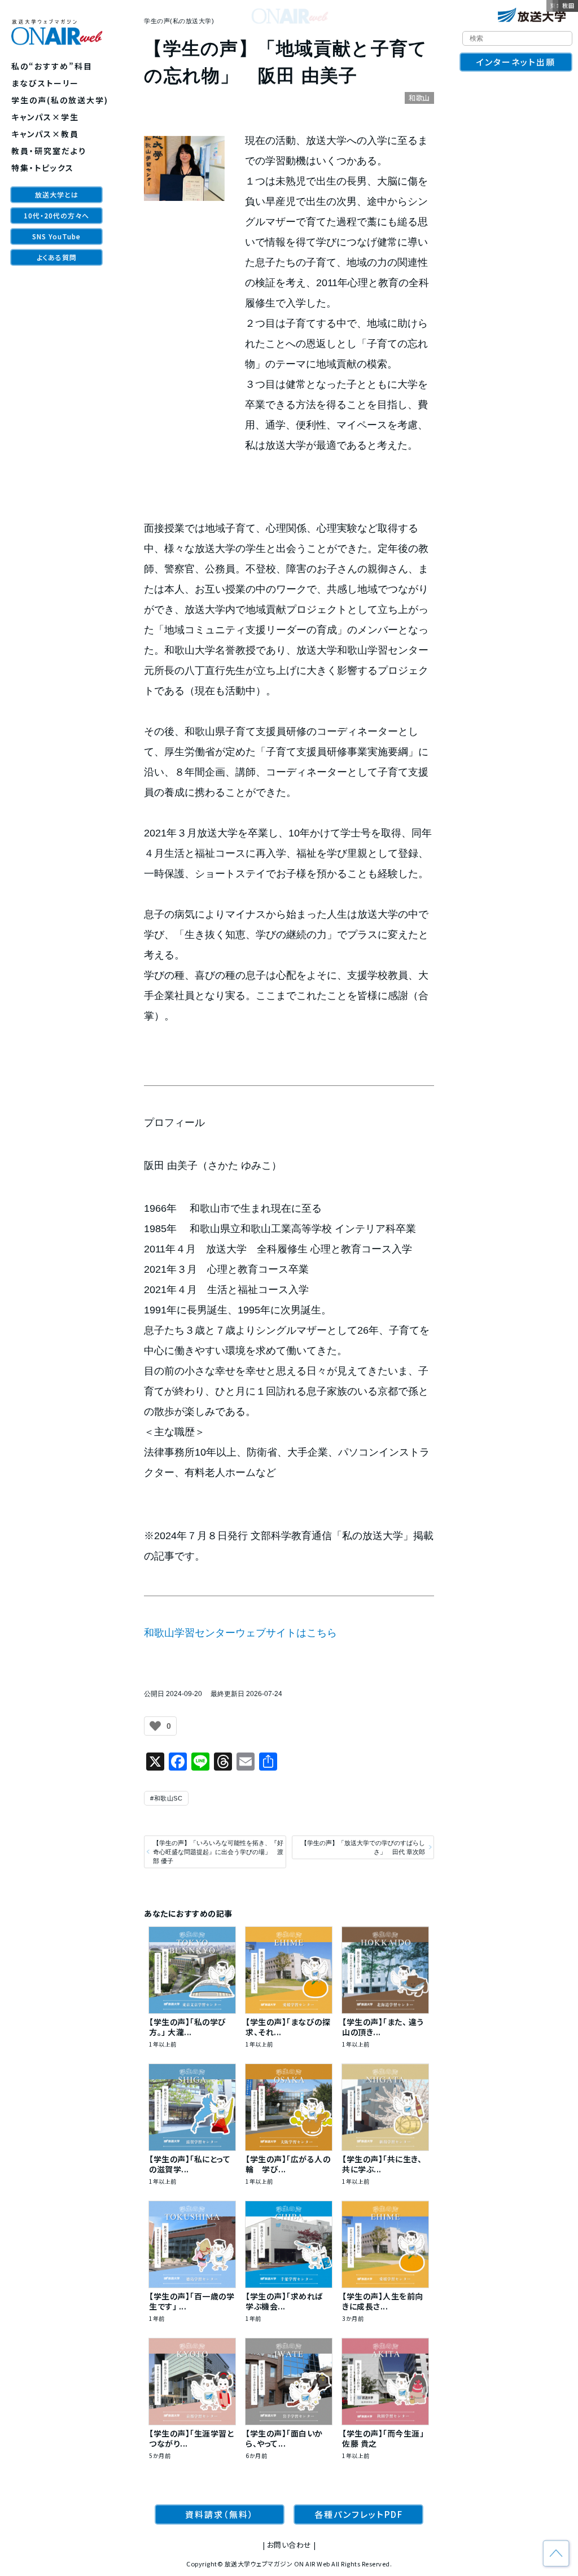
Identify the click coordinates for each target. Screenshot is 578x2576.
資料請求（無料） (220, 2514)
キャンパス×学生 (45, 117)
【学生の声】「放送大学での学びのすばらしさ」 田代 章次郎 (363, 1847)
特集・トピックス (43, 168)
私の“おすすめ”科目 (52, 66)
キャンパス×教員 (45, 134)
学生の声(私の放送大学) (60, 100)
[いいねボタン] (155, 1726)
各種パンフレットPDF (359, 2514)
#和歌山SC (166, 1798)
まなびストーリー (45, 83)
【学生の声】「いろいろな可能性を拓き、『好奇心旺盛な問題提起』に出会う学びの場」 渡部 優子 (218, 1852)
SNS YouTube (56, 236)
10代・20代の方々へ (56, 215)
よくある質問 (57, 257)
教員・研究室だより (49, 151)
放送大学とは (57, 194)
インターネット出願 (516, 62)
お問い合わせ (289, 2545)
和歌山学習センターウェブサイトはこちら (240, 1633)
